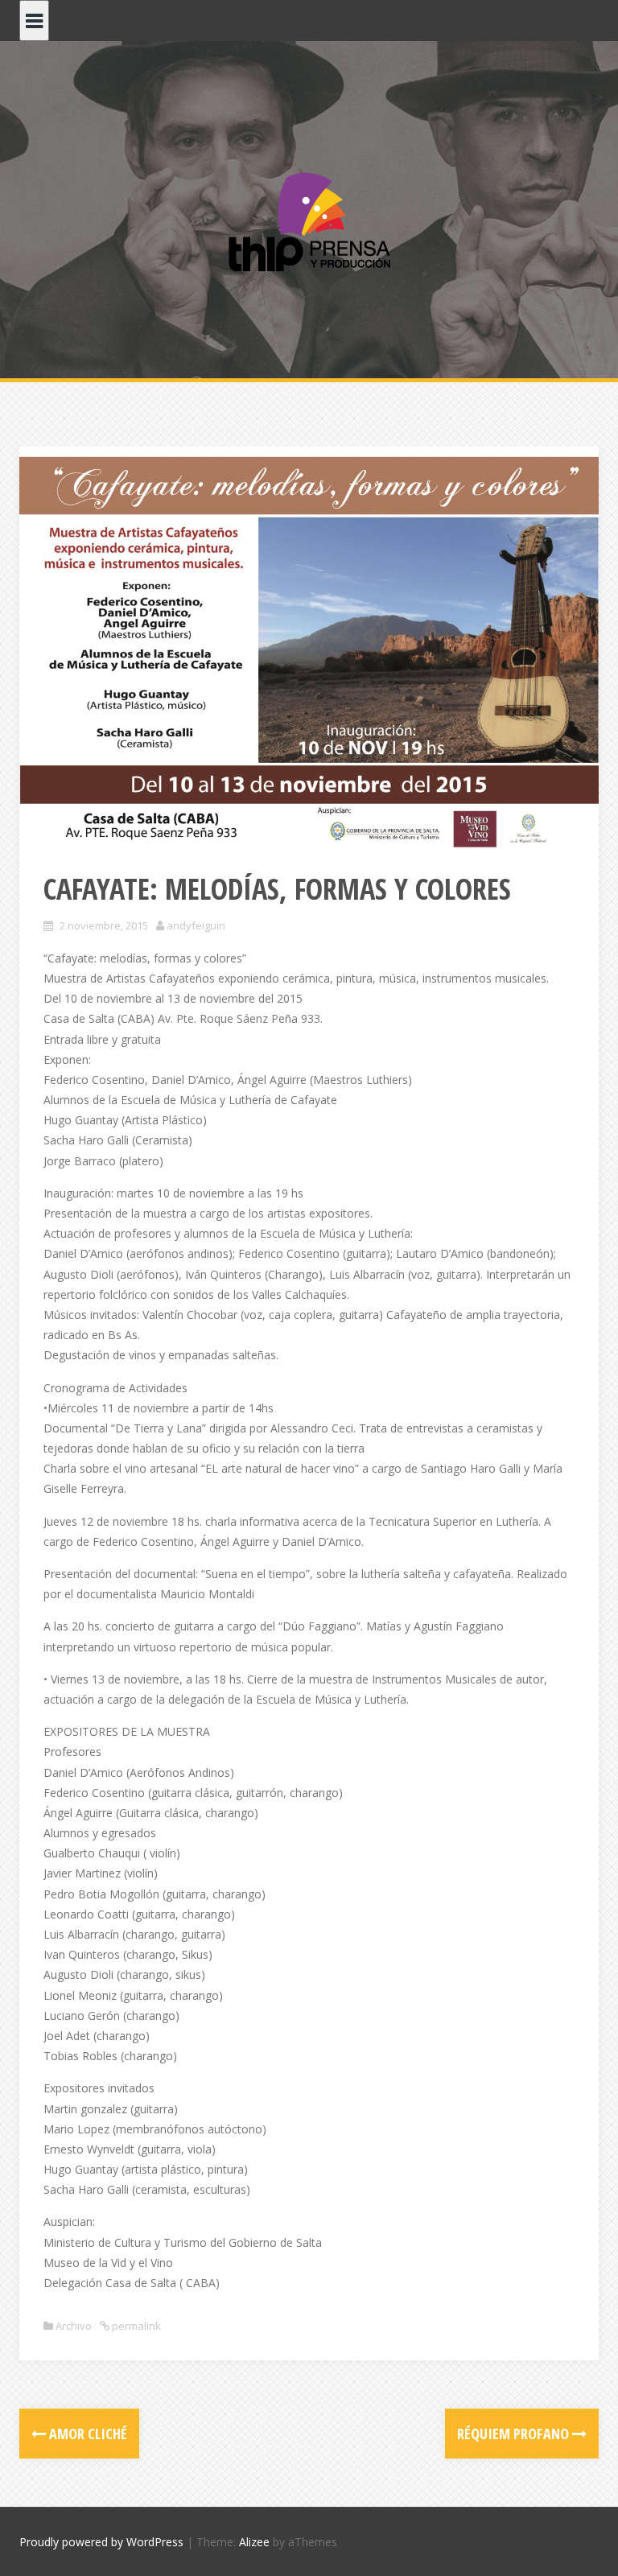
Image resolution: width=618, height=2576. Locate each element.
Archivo (74, 2326)
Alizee (254, 2542)
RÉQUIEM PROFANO (515, 2434)
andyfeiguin (196, 925)
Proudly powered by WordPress (101, 2542)
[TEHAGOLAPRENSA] (309, 220)
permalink (135, 2326)
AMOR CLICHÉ (87, 2434)
